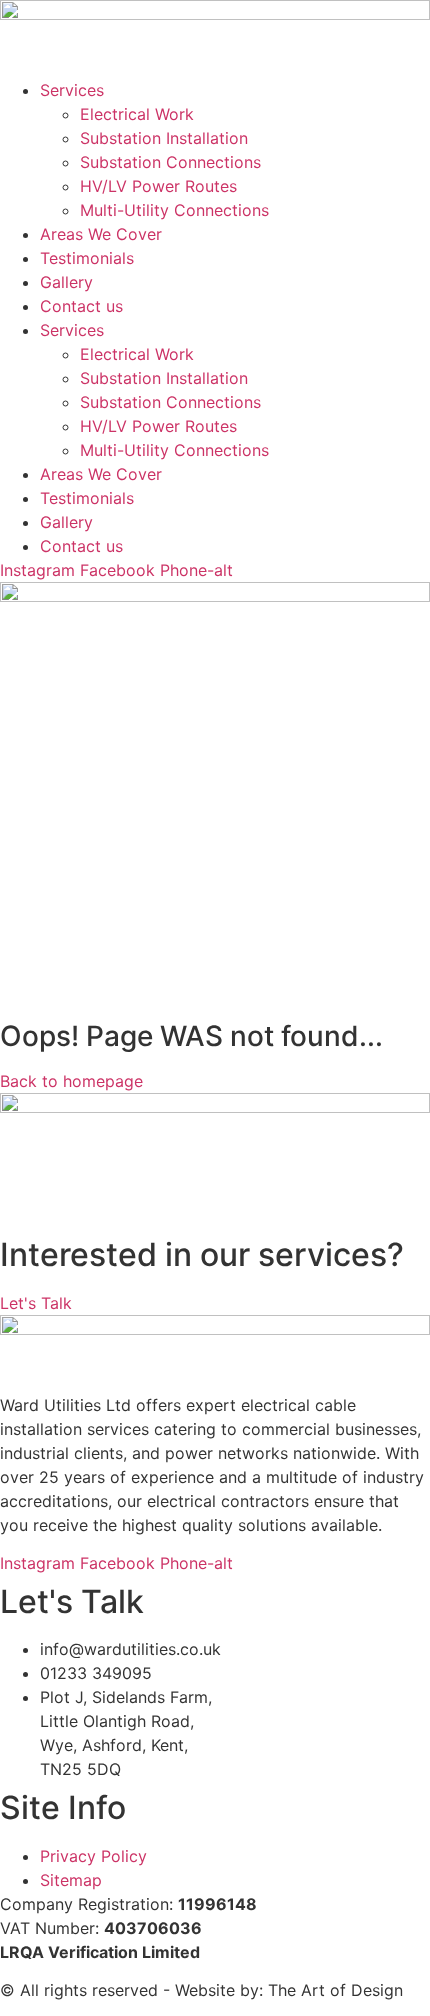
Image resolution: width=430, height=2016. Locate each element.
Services (72, 90)
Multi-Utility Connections (174, 210)
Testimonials (87, 258)
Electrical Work (137, 114)
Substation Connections (170, 162)
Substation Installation (164, 138)
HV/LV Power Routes (158, 186)
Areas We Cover (101, 234)
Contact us (81, 306)
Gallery (66, 282)
